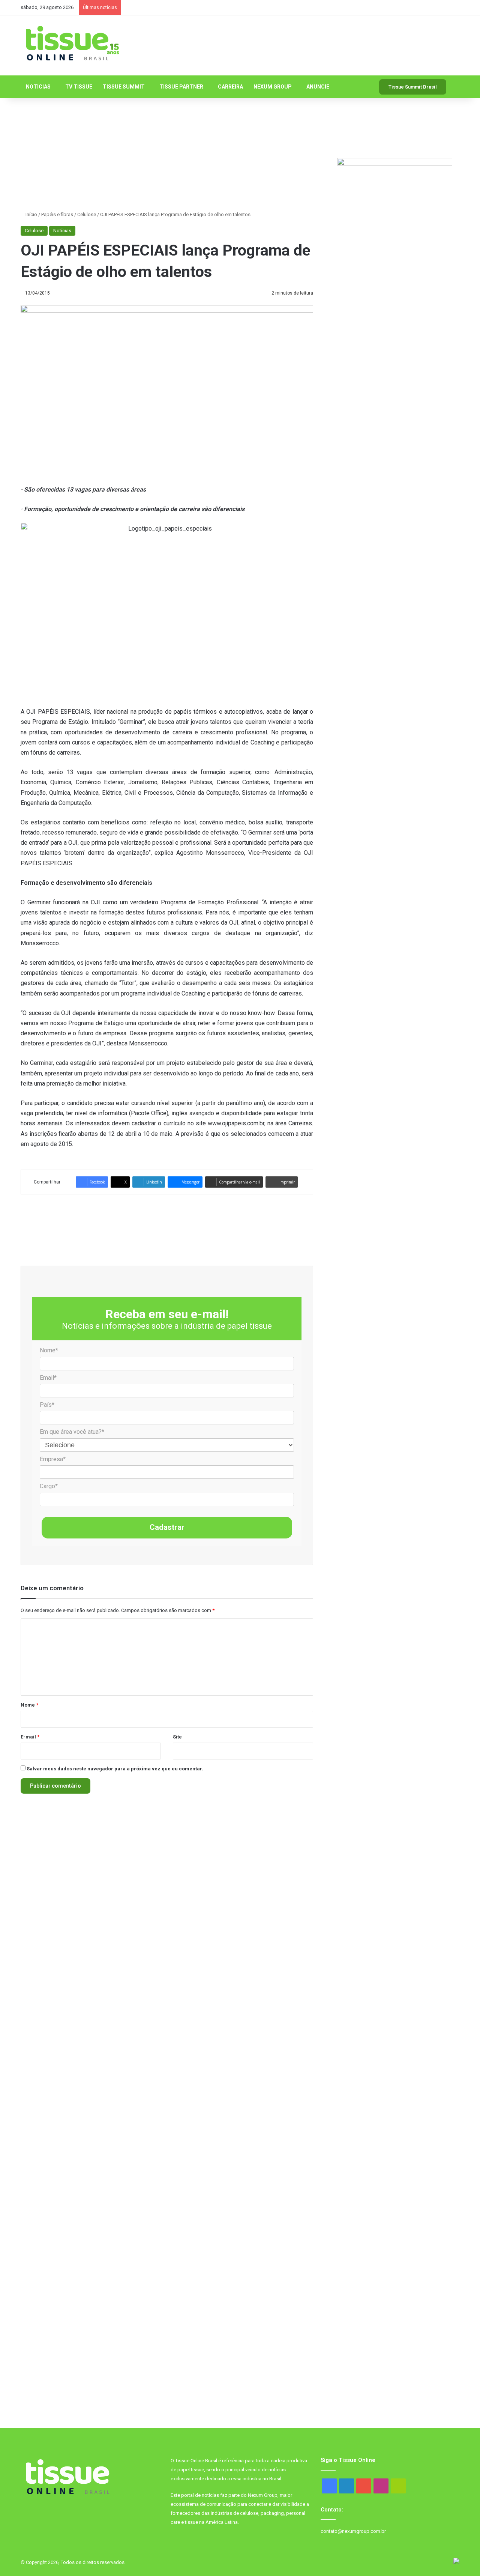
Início (31, 214)
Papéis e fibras (57, 214)
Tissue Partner (181, 87)
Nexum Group (273, 87)
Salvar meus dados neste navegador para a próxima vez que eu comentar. (115, 1769)
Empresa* (53, 1459)
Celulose (87, 214)
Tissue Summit (124, 87)
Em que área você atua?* (72, 1432)
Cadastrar (167, 1527)
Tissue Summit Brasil (413, 87)
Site (177, 1737)
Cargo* (49, 1486)
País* (47, 1405)
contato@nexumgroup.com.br (353, 2531)
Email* (48, 1378)
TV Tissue (79, 87)
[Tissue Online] (72, 44)
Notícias (38, 87)
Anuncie (318, 87)
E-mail (30, 1737)
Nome (29, 1705)
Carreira (230, 87)
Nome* (49, 1350)
